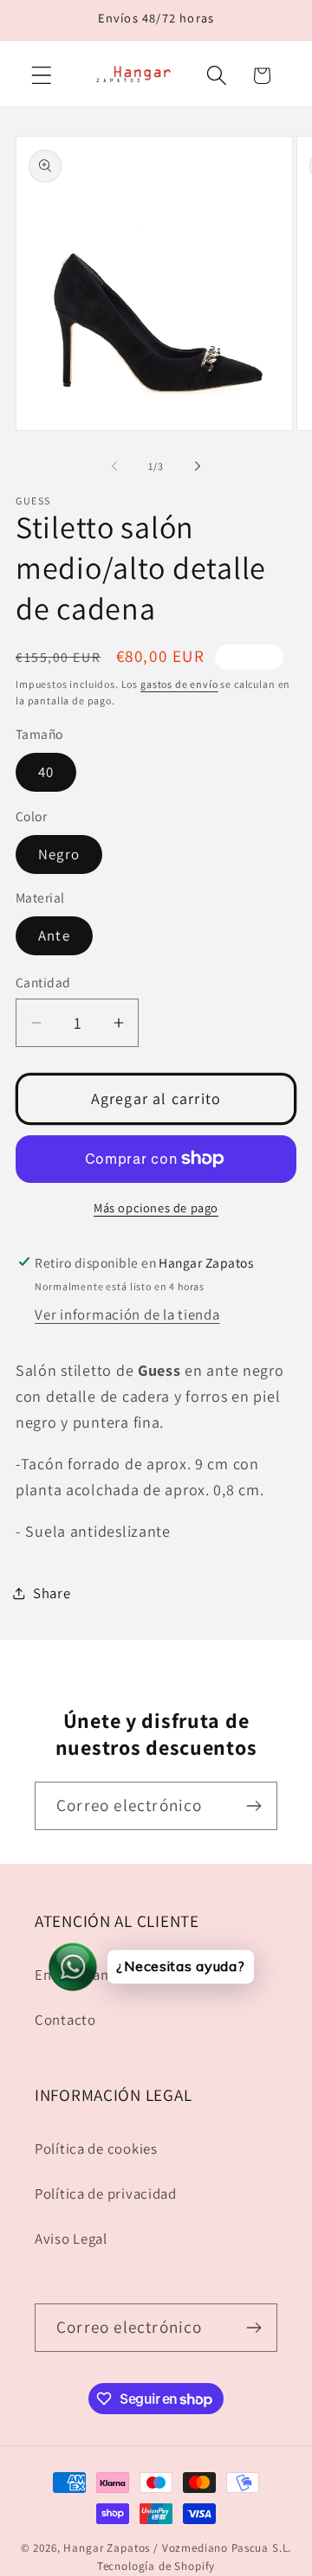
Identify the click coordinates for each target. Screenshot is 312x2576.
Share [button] (52, 1593)
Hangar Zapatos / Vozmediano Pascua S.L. (177, 2548)
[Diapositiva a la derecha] (198, 466)
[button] (42, 76)
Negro (59, 854)
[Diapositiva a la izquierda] (114, 466)
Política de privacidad (106, 2194)
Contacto (65, 2020)
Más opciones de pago (156, 1208)
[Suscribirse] (253, 1806)
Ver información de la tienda (127, 1314)
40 (46, 772)
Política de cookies (96, 2149)
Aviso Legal (71, 2239)
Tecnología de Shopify (156, 2566)
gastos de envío (179, 684)
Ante (54, 935)
